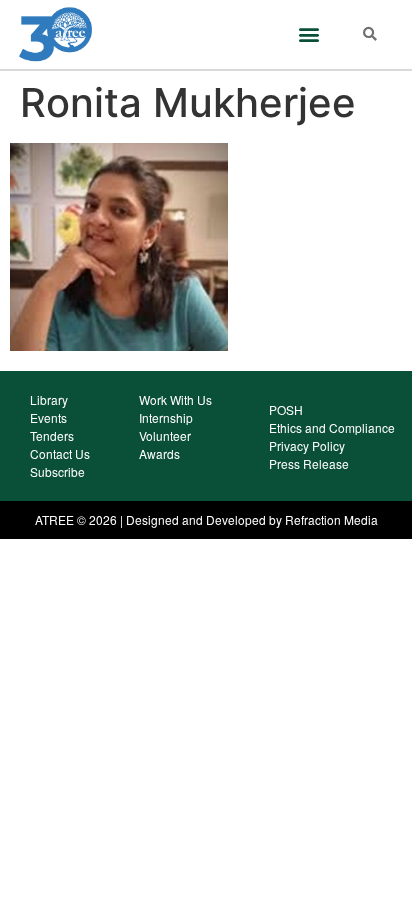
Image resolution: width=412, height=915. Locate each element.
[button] (308, 34)
